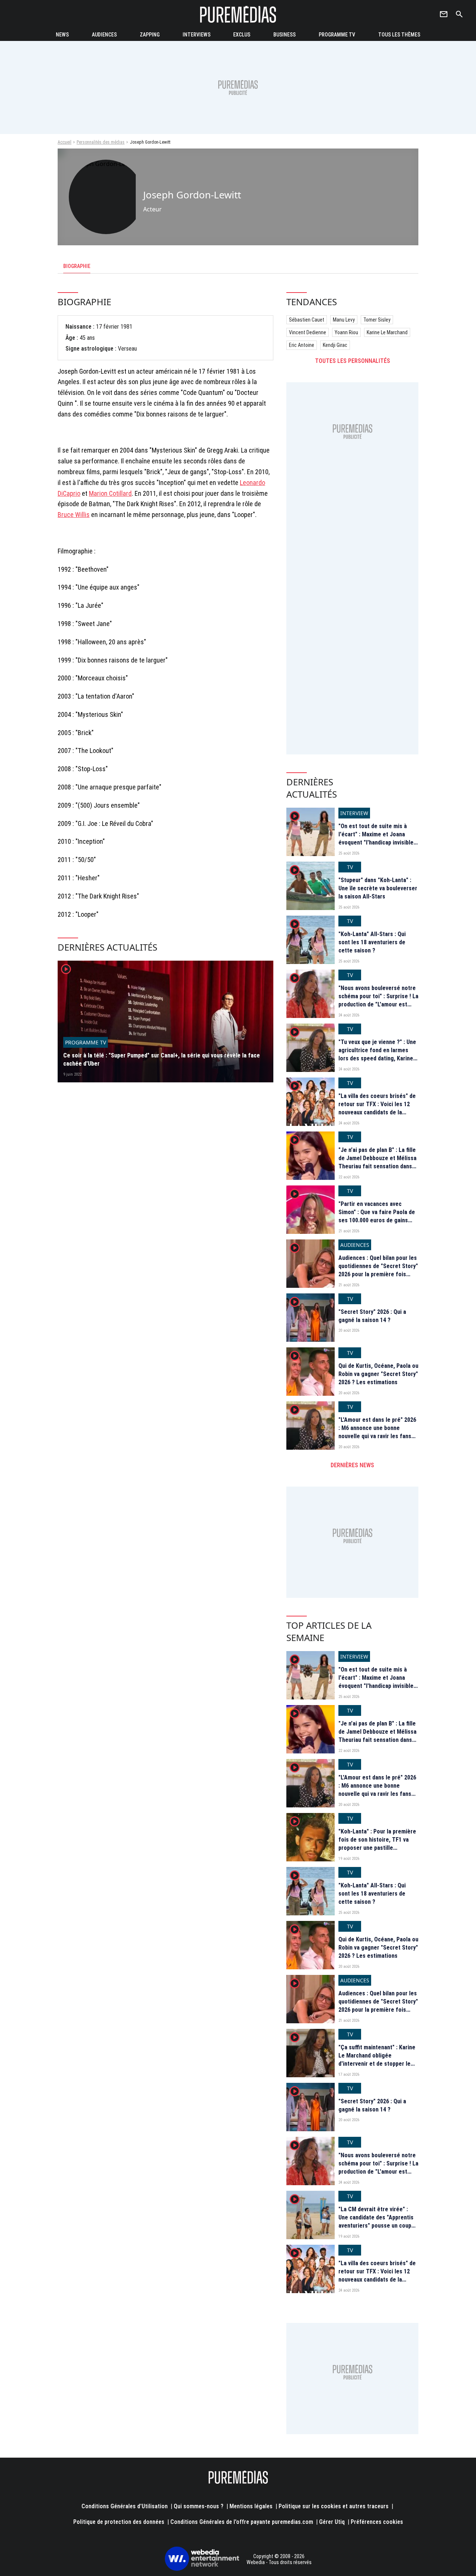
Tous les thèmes (399, 35)
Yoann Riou (346, 332)
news (62, 35)
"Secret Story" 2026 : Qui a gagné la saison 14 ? (372, 1316)
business (284, 35)
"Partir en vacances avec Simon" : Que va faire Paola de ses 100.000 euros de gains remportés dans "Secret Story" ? (378, 1221)
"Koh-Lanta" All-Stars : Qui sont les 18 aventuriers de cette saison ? (372, 942)
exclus (242, 35)
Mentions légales (251, 2506)
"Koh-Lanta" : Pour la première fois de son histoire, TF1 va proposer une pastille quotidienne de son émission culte (377, 1848)
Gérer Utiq (332, 2522)
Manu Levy (344, 320)
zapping (150, 35)
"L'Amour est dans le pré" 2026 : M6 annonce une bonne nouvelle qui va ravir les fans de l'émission (377, 1432)
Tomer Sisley (377, 320)
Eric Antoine (302, 345)
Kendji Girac (335, 345)
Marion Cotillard (110, 493)
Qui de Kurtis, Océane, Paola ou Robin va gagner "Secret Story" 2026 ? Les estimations (378, 1374)
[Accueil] (238, 14)
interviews (197, 35)
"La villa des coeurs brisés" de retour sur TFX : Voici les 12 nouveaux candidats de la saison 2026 (377, 1108)
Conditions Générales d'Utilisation (125, 2506)
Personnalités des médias (101, 142)
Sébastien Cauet (307, 320)
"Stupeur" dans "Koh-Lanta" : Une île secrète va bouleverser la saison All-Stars (378, 888)
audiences (104, 35)
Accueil (65, 142)
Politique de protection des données (119, 2522)
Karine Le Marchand (387, 332)
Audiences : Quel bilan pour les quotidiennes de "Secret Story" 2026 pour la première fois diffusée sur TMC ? (378, 1270)
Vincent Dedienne (308, 332)
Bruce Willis (74, 515)
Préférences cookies (377, 2522)
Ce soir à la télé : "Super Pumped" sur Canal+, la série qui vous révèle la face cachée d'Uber (162, 1059)
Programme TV (337, 35)
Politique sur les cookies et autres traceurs (334, 2506)
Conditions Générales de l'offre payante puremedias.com (242, 2522)
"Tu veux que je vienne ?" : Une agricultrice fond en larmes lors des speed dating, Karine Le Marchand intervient (377, 1054)
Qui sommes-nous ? (199, 2506)
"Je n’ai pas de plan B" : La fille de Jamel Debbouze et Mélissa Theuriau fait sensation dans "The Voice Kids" (377, 1162)
